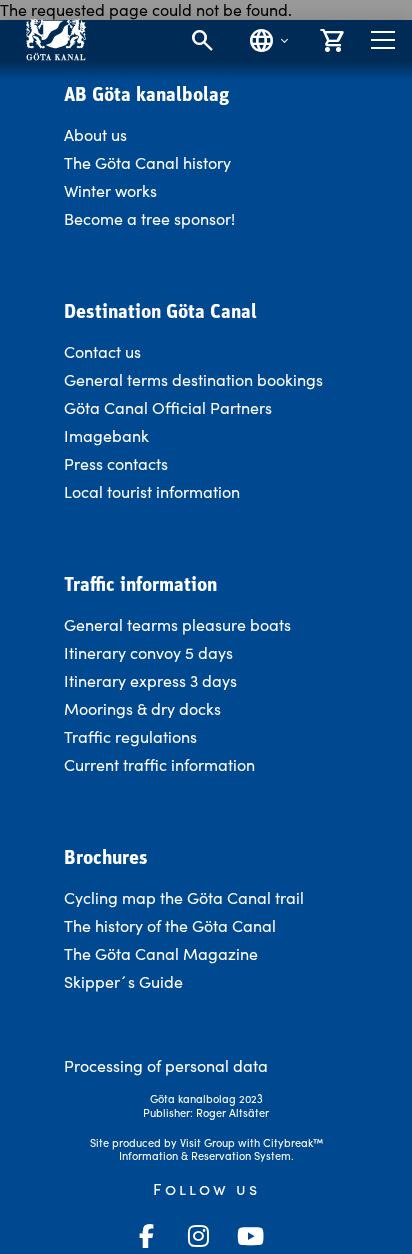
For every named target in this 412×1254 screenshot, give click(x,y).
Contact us (102, 351)
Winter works (110, 190)
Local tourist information (152, 491)
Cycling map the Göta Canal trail (184, 897)
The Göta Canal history (147, 162)
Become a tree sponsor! (149, 218)
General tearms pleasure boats (177, 624)
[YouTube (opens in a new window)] (250, 1236)
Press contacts (116, 463)
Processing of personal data (166, 1065)
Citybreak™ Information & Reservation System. (221, 1149)
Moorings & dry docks (142, 708)
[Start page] (55, 39)
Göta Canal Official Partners (168, 407)
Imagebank (106, 435)
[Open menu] (383, 40)
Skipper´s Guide (123, 981)
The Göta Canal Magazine (161, 953)
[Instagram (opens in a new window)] (198, 1236)
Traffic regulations (130, 736)
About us (95, 134)
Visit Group (207, 1142)
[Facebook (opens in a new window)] (146, 1236)
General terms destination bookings (193, 379)
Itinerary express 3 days (150, 680)
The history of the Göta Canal (170, 925)
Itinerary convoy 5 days (148, 652)
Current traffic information (159, 764)
